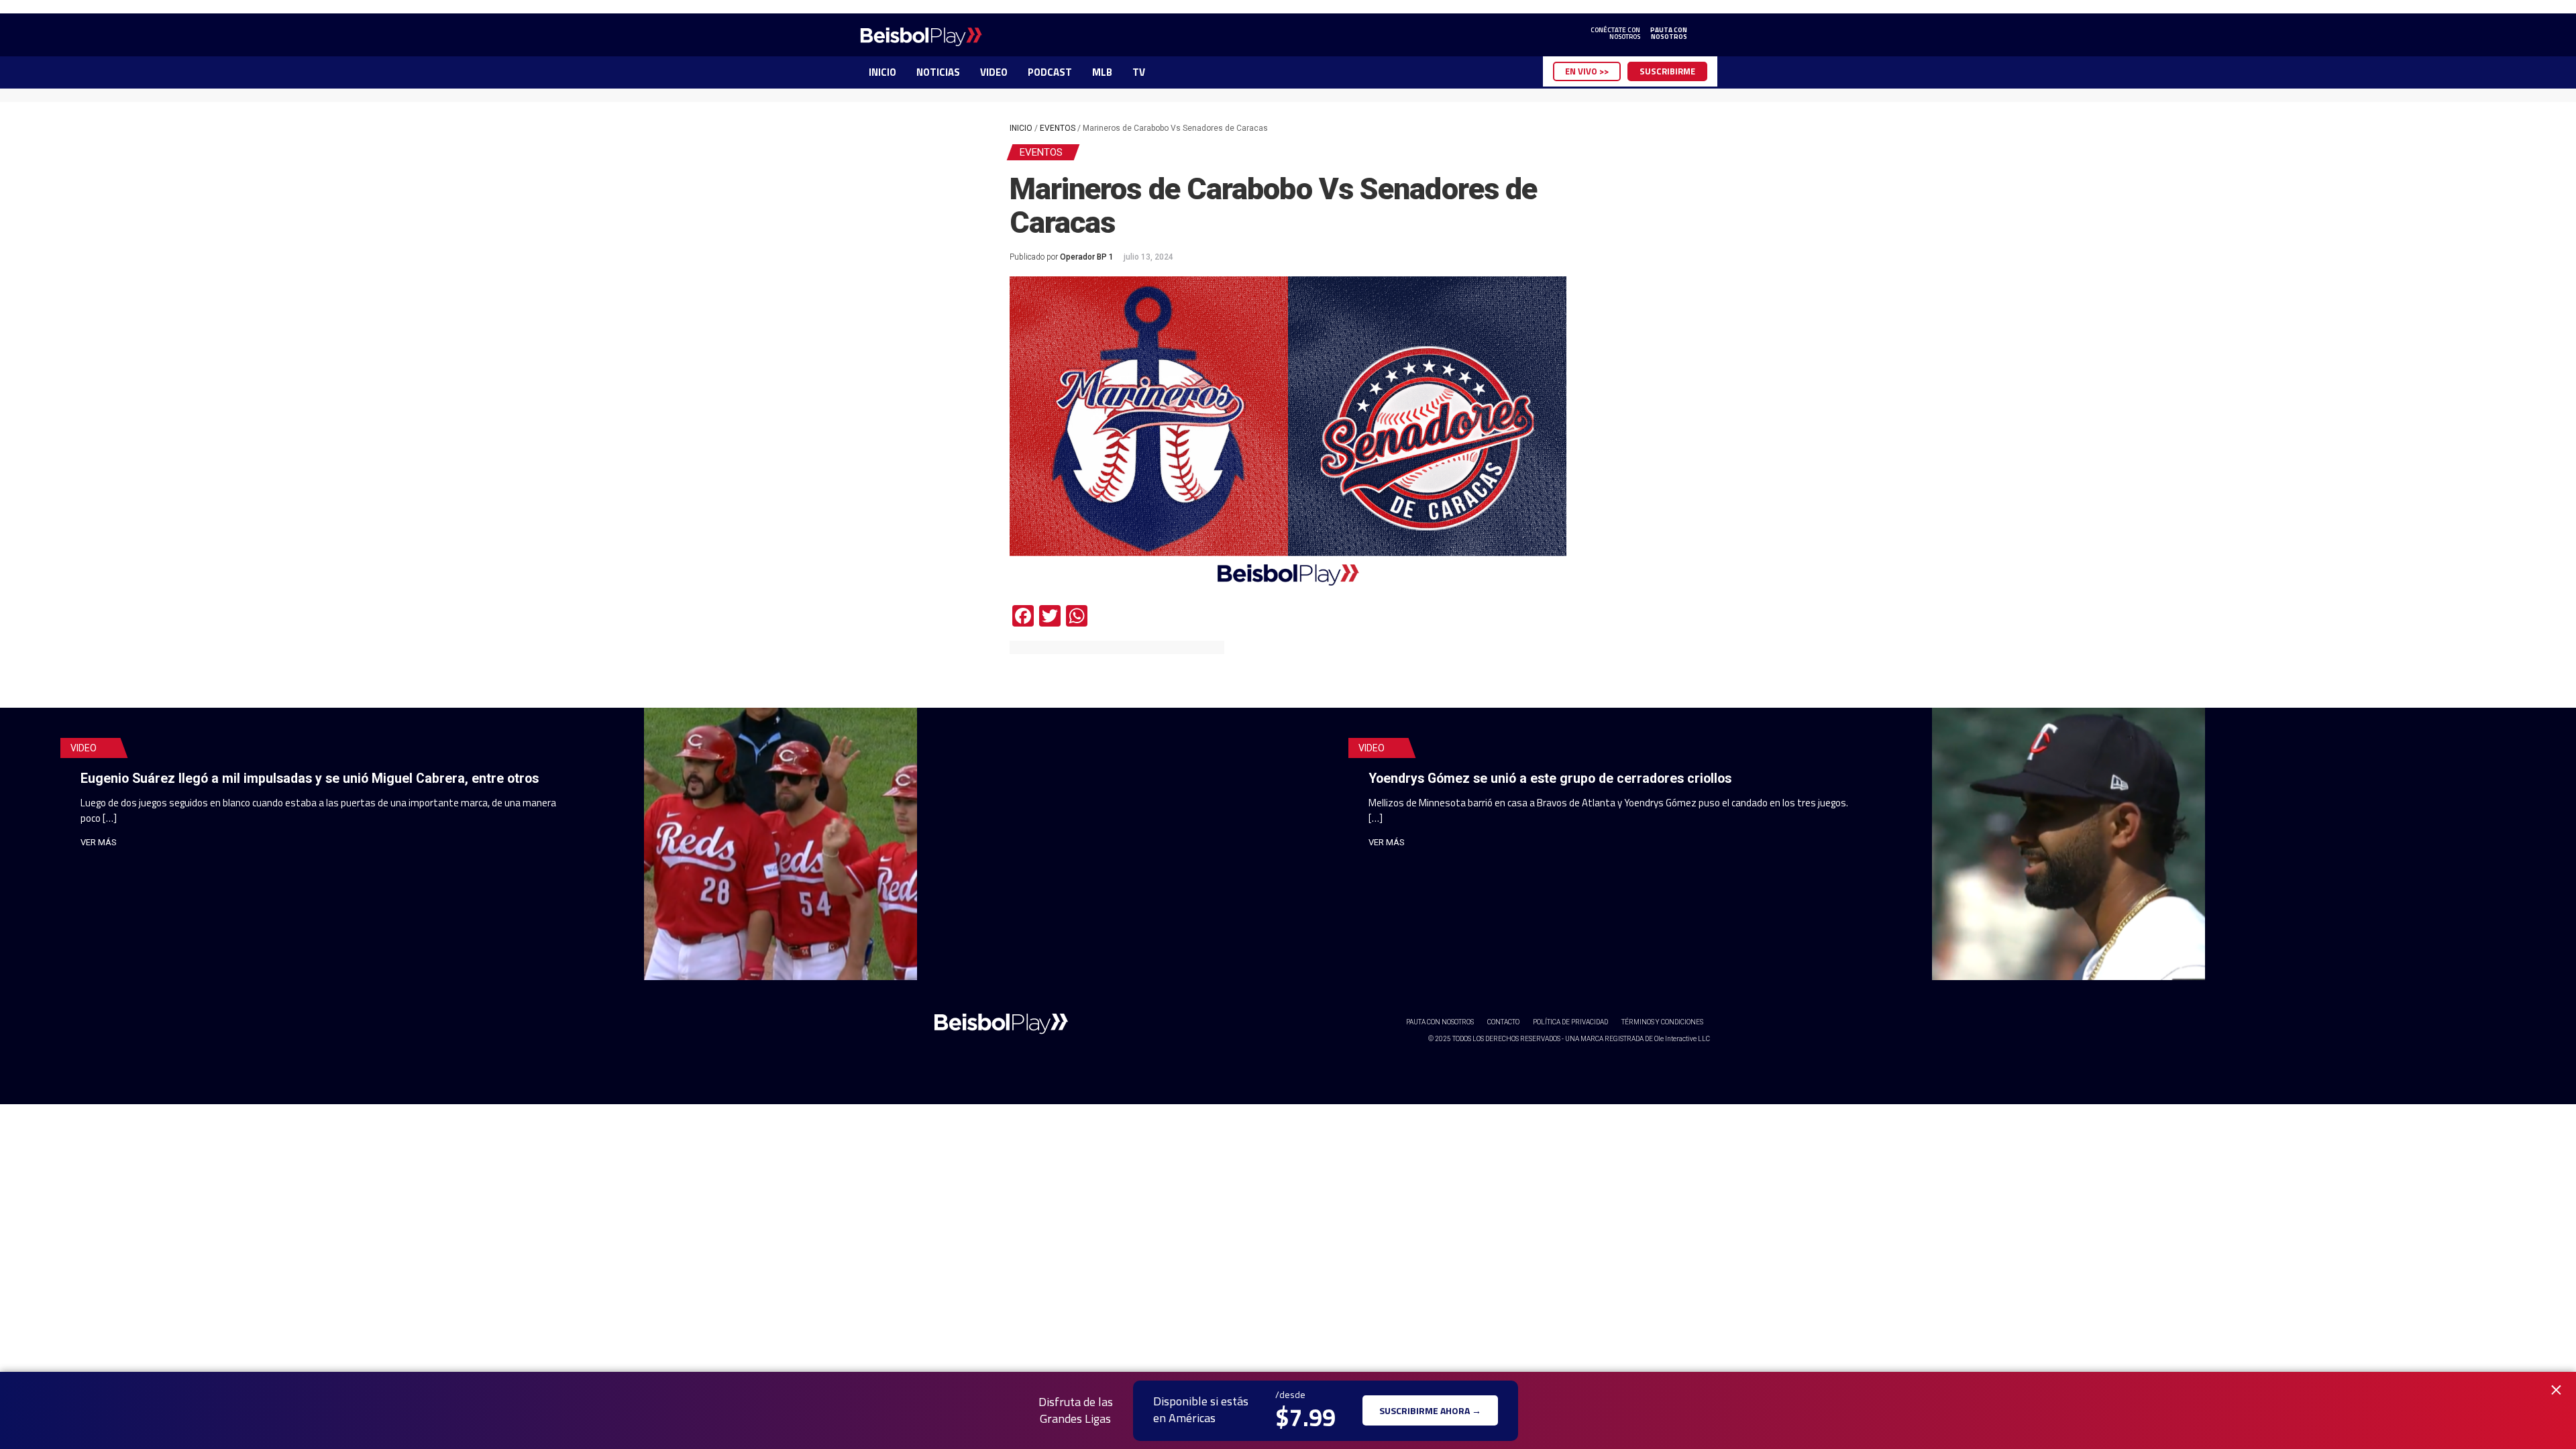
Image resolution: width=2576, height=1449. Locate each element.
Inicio (1021, 128)
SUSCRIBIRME (1667, 71)
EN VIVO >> (1587, 71)
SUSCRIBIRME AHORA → (1430, 1410)
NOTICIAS (938, 72)
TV (1139, 72)
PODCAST (1050, 72)
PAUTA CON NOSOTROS (1440, 1022)
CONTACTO (1503, 1022)
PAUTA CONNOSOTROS (1669, 34)
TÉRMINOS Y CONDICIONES (1662, 1022)
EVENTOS (1058, 128)
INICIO (882, 72)
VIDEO (994, 72)
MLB (1102, 72)
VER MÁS (99, 842)
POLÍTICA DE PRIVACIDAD (1570, 1022)
